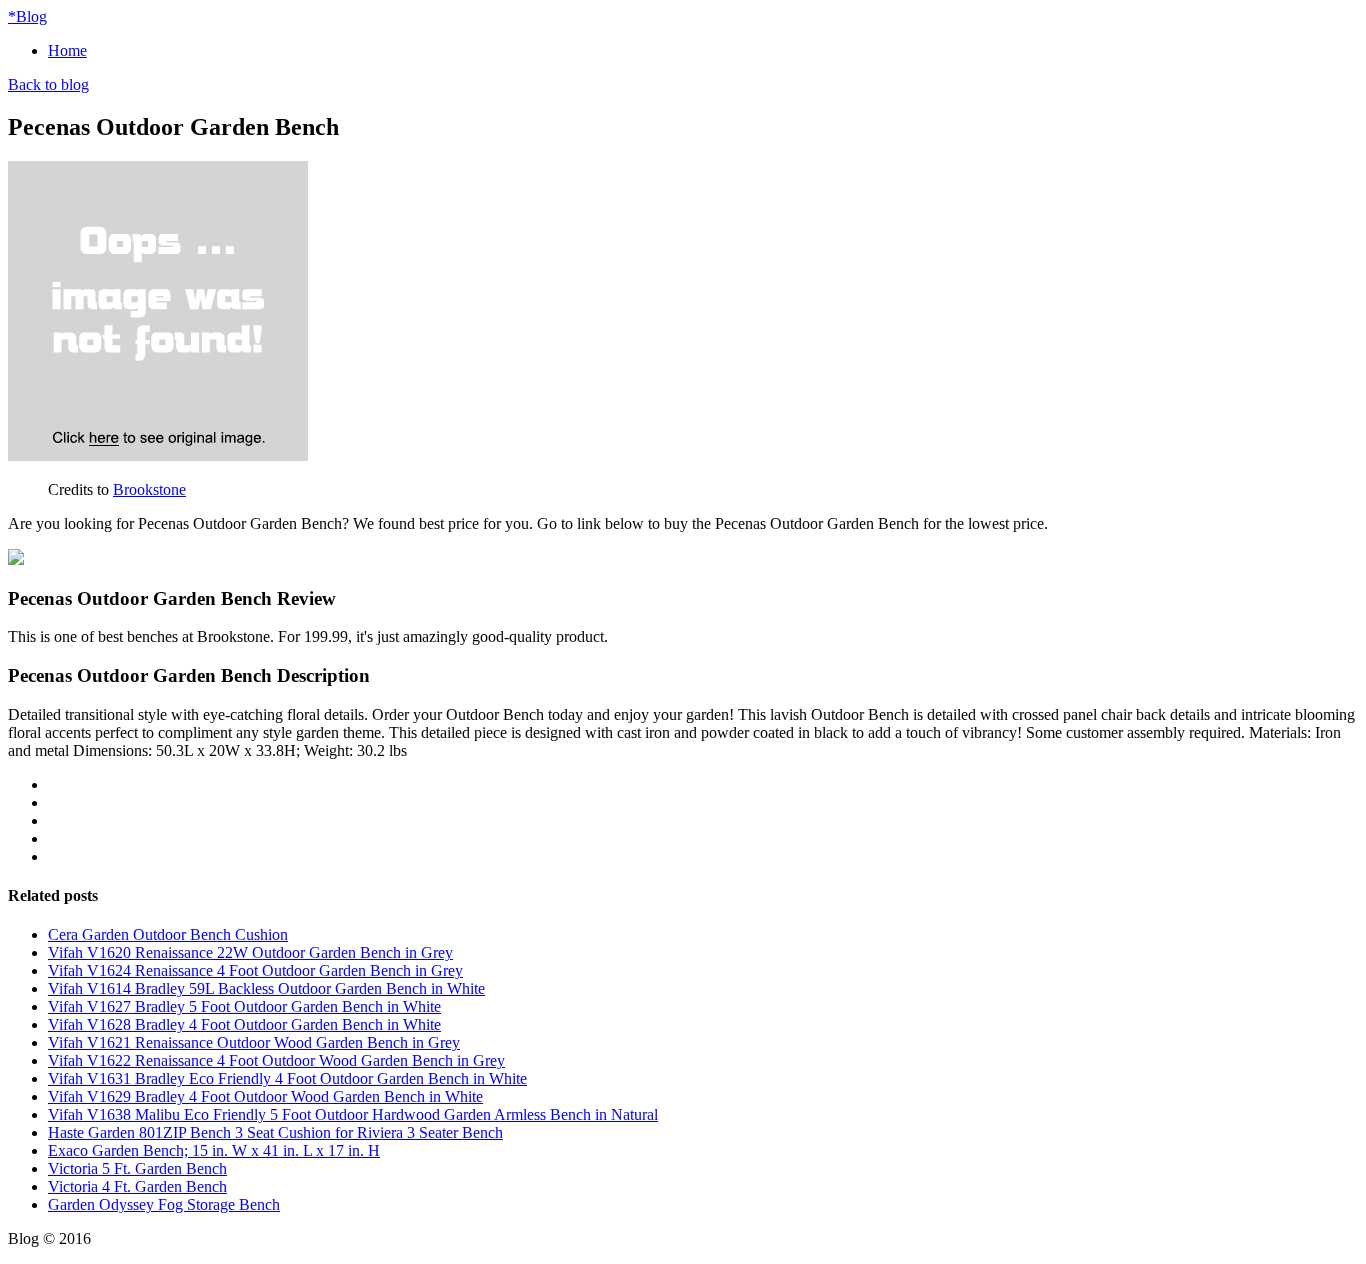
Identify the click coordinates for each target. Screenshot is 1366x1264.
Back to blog (48, 84)
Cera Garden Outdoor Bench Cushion (168, 934)
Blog (27, 16)
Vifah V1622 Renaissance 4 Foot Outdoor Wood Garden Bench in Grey (276, 1060)
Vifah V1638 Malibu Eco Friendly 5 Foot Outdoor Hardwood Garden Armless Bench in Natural (353, 1114)
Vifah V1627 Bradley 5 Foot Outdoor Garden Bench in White (244, 1006)
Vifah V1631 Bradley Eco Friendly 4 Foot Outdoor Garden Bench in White (287, 1078)
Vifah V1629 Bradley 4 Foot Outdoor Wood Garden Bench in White (265, 1096)
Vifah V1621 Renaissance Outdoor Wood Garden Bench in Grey (254, 1042)
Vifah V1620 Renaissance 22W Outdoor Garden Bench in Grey (250, 952)
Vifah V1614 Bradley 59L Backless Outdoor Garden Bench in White (266, 988)
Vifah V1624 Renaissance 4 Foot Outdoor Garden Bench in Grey (255, 970)
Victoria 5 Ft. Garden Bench (137, 1168)
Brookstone (149, 489)
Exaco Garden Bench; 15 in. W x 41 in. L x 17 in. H (214, 1150)
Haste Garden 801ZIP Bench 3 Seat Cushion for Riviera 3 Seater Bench (275, 1132)
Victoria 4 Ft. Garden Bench (137, 1186)
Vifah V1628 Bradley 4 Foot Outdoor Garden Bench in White (244, 1024)
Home (67, 50)
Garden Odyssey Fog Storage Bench (164, 1204)
